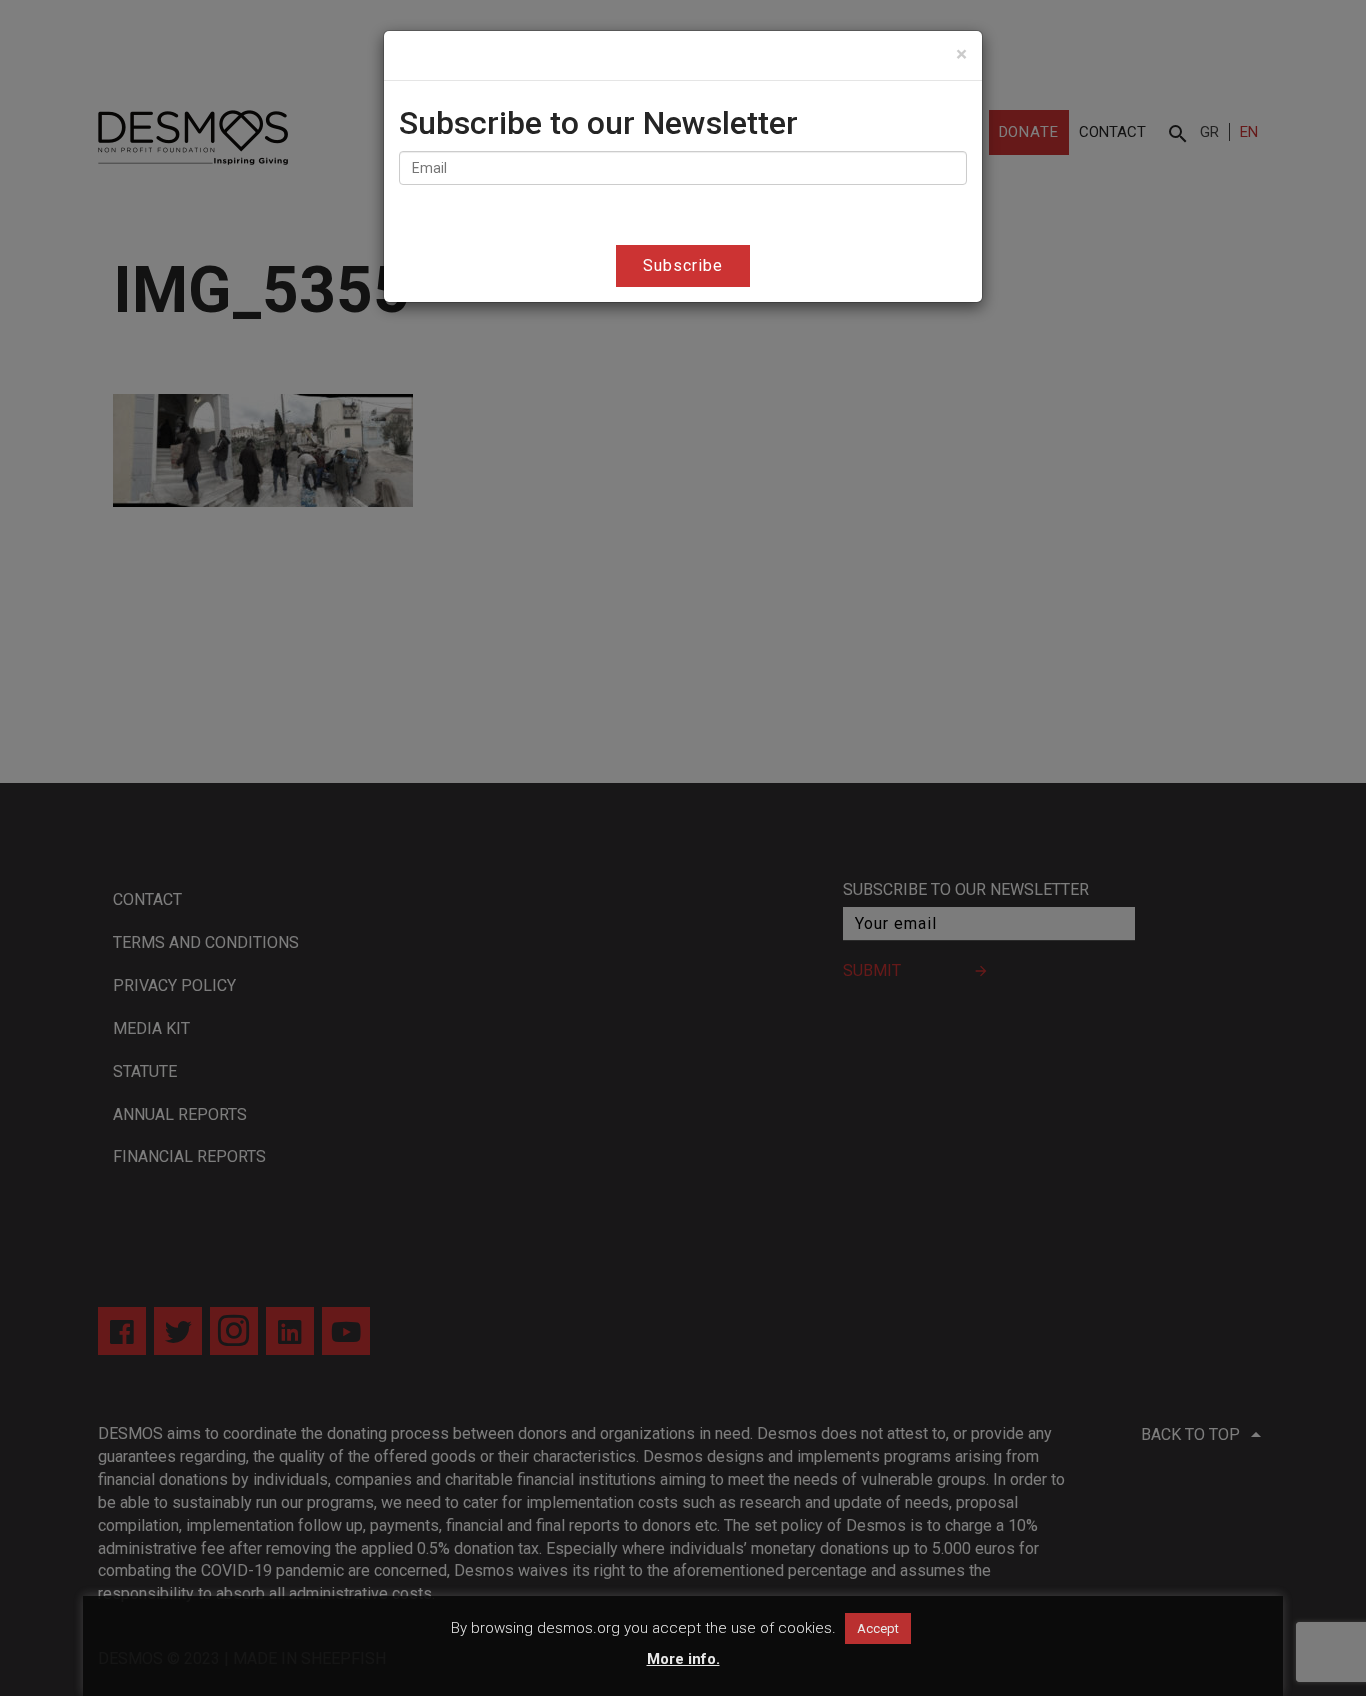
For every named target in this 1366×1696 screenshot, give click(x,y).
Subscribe (683, 265)
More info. (683, 1659)
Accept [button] (878, 1628)
